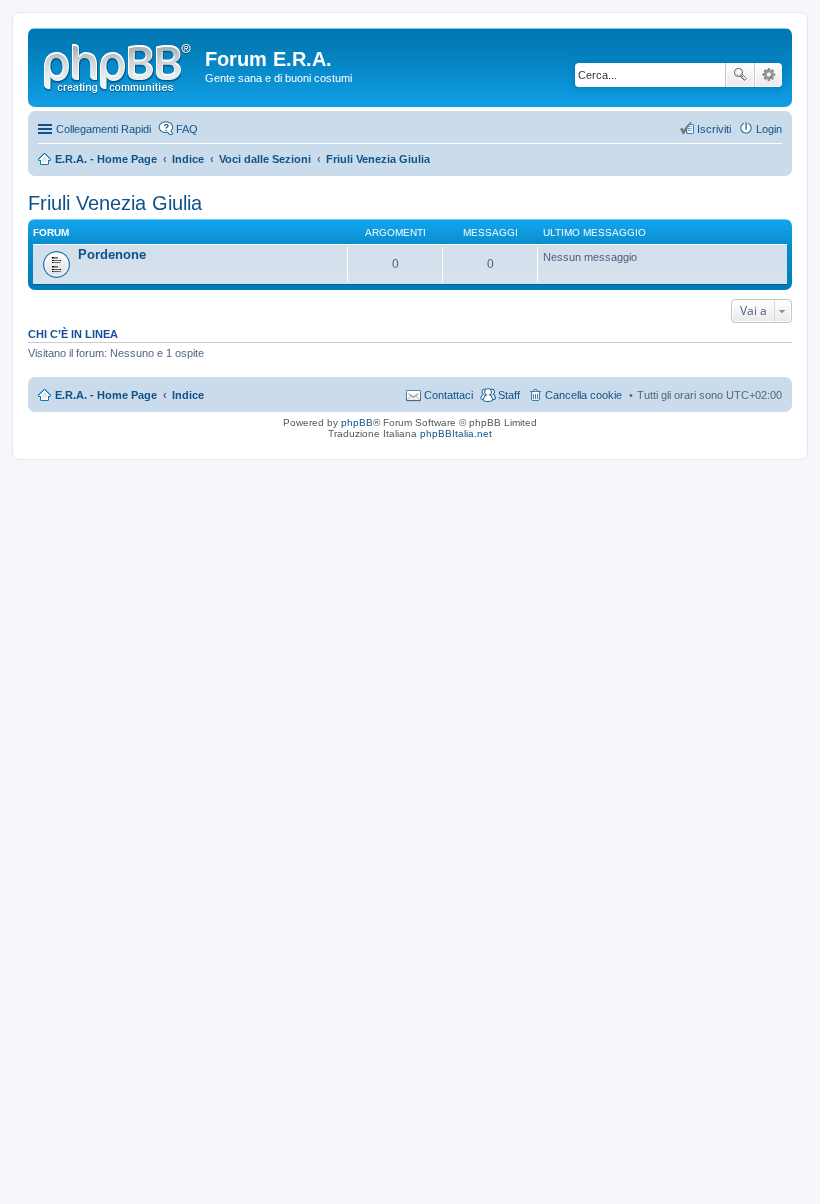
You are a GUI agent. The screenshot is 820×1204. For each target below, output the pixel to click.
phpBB (357, 422)
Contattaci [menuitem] (448, 395)
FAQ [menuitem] (187, 129)
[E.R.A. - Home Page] (119, 65)
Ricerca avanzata (768, 75)
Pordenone (112, 254)
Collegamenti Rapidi (103, 129)
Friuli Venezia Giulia (115, 203)
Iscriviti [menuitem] (714, 129)
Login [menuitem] (769, 129)
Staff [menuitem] (509, 395)
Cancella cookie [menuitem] (583, 395)
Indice (188, 395)
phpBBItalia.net (456, 433)
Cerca (740, 75)
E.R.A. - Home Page (106, 395)
